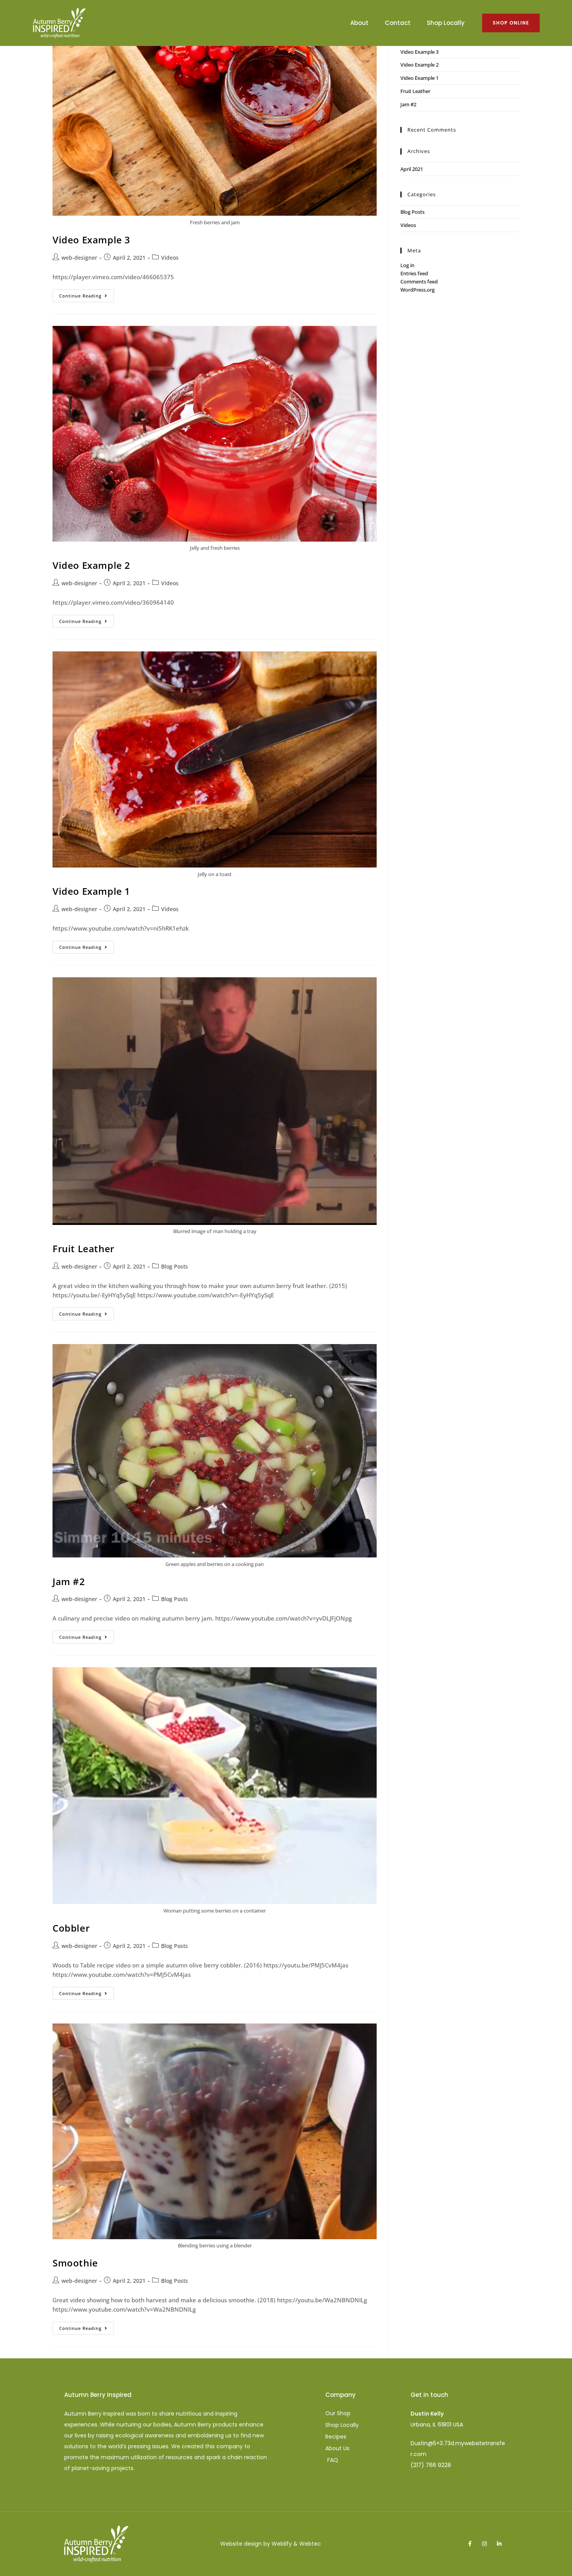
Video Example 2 (91, 565)
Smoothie (75, 2263)
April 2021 (412, 169)
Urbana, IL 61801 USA (437, 2425)
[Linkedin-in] (499, 2544)
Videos (170, 258)
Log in (407, 265)
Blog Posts (175, 1266)
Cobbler (71, 1928)
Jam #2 (69, 1581)
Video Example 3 (91, 240)
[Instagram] (484, 2544)
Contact (398, 23)
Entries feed (414, 273)
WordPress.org (418, 290)
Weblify (282, 2544)
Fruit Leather (83, 1248)
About (359, 23)
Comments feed (419, 282)
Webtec (310, 2544)
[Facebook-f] (470, 2544)
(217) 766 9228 (431, 2465)
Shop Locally (446, 23)
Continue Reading (87, 294)
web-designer (79, 258)
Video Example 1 (91, 891)
